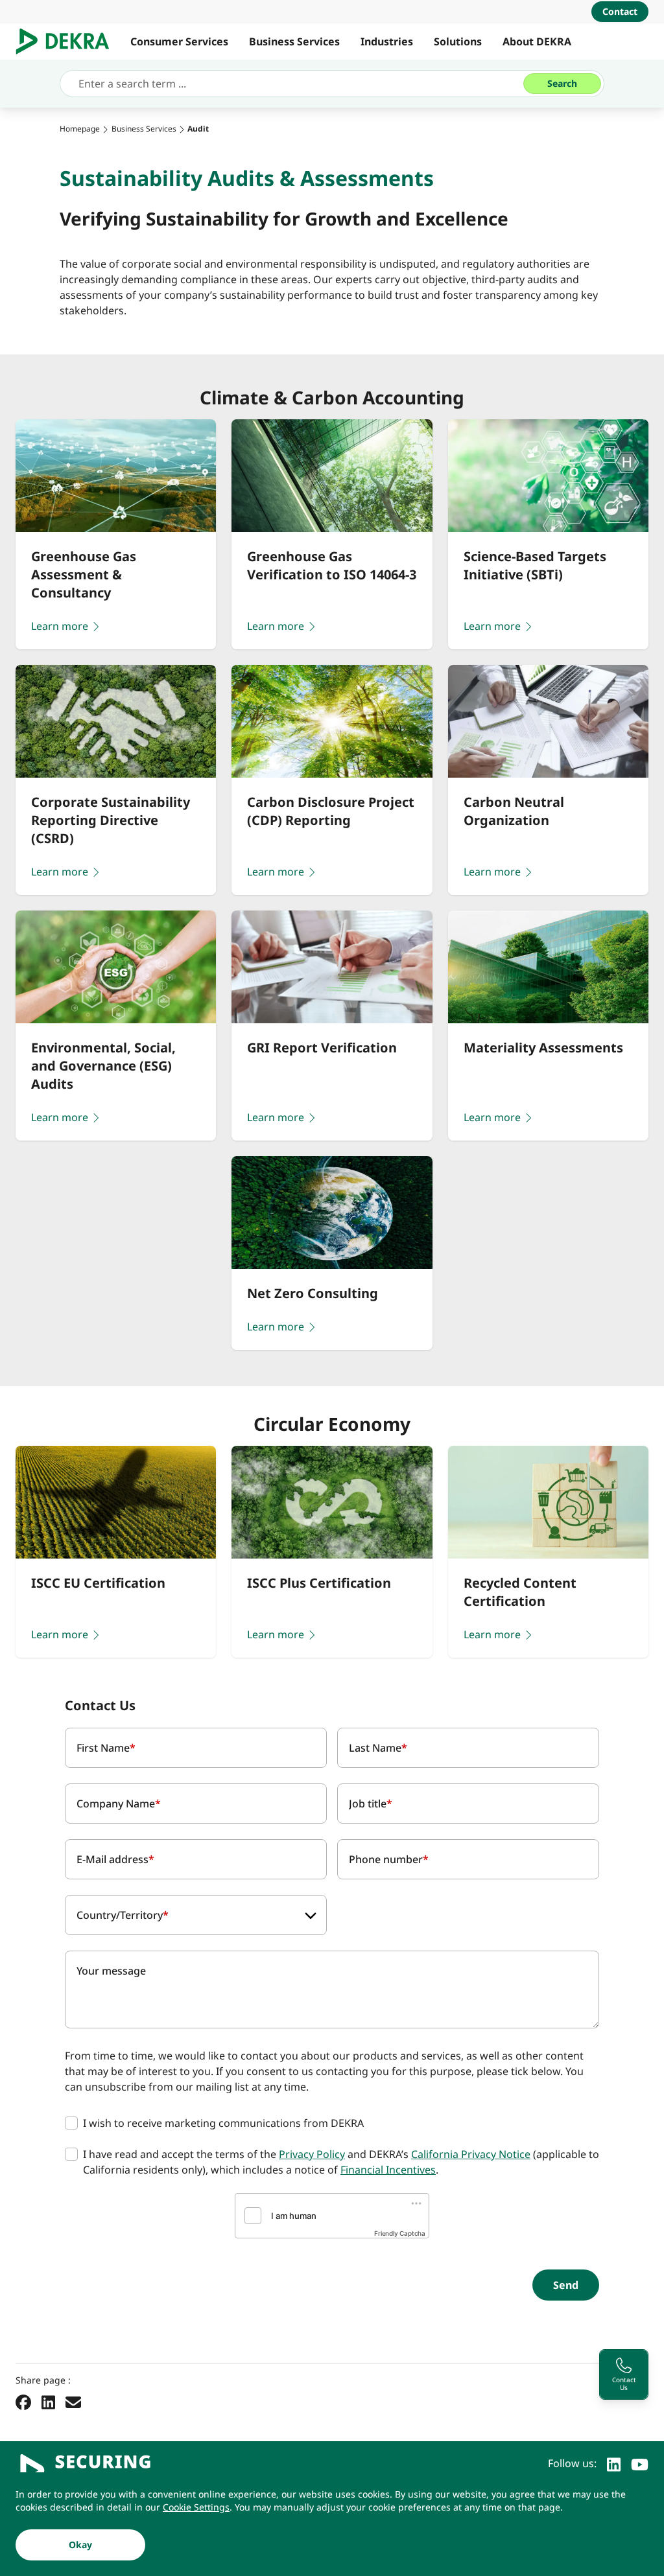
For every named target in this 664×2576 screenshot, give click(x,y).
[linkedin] (614, 2463)
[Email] (73, 2402)
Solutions (458, 41)
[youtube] (640, 2463)
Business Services (294, 41)
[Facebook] (23, 2402)
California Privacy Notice (471, 2154)
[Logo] (68, 41)
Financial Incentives (388, 2170)
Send (566, 2285)
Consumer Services (179, 41)
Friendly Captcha (400, 2233)
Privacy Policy (312, 2154)
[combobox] (196, 1915)
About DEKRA (537, 41)
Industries (387, 41)
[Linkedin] (48, 2402)
